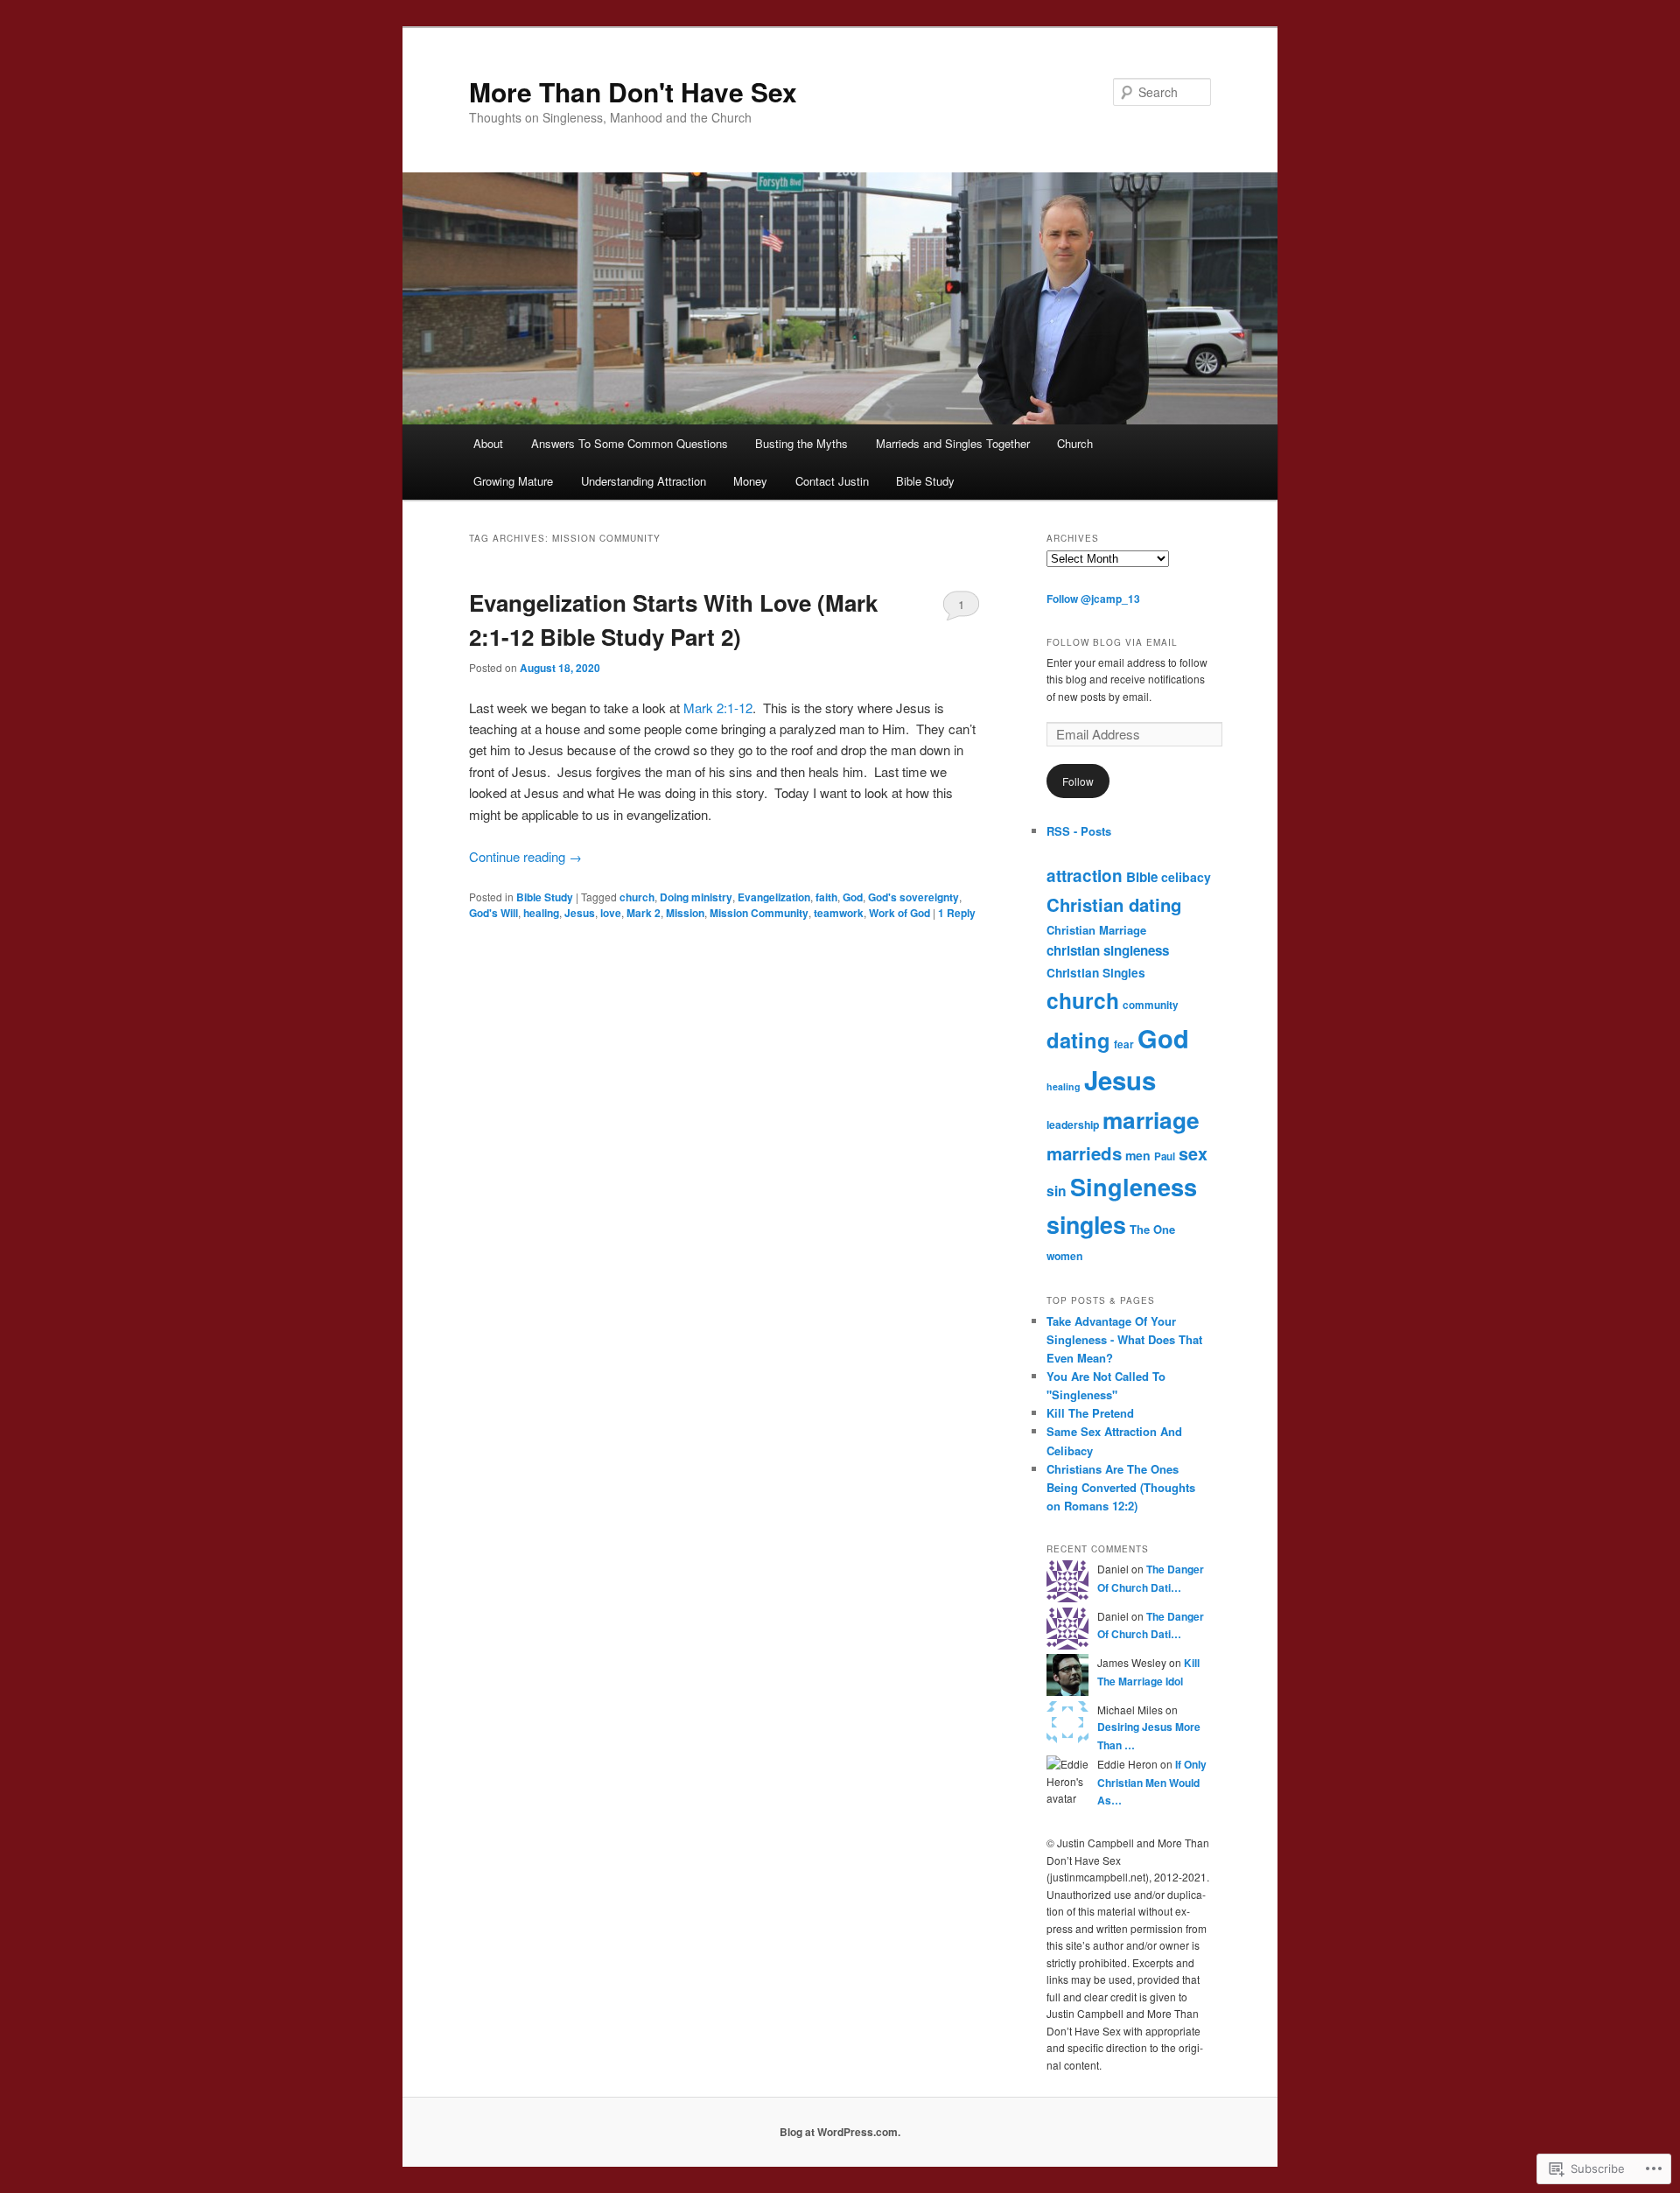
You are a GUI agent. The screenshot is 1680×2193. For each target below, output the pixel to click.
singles (1086, 1224)
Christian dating (1114, 904)
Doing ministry (696, 897)
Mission (685, 913)
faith (826, 897)
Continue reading (525, 856)
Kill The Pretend (1090, 1413)
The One (1152, 1229)
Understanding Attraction (644, 481)
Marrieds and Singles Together (953, 443)
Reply (957, 913)
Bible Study (925, 481)
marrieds (1084, 1153)
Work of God (899, 913)
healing (541, 913)
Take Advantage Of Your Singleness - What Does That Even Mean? (1124, 1339)
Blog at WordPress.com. (840, 2132)
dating (1078, 1040)
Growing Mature (513, 481)
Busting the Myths (801, 443)
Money (750, 481)
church (637, 897)
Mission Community (759, 913)
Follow (1078, 781)
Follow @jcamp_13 (1093, 599)
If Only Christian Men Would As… (1152, 1782)
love (611, 913)
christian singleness (1108, 950)
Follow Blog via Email (1112, 642)
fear (1124, 1044)
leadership (1073, 1125)
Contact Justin (832, 481)
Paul (1165, 1156)
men (1138, 1155)
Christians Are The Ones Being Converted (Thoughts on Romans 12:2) (1121, 1487)
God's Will (493, 913)
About (488, 443)
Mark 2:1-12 (716, 708)
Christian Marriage (1096, 930)
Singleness (1134, 1186)
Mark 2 (644, 913)
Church (1075, 443)
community (1151, 1005)
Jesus (580, 913)
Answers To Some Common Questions (630, 443)
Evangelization (774, 897)
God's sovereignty (913, 897)
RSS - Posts (1079, 831)
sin (1057, 1191)
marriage (1151, 1119)
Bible (1142, 877)
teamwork (839, 913)
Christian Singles (1096, 973)
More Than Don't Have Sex (633, 91)
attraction (1085, 876)
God (853, 897)
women (1064, 1256)
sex (1193, 1153)
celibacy (1186, 877)
